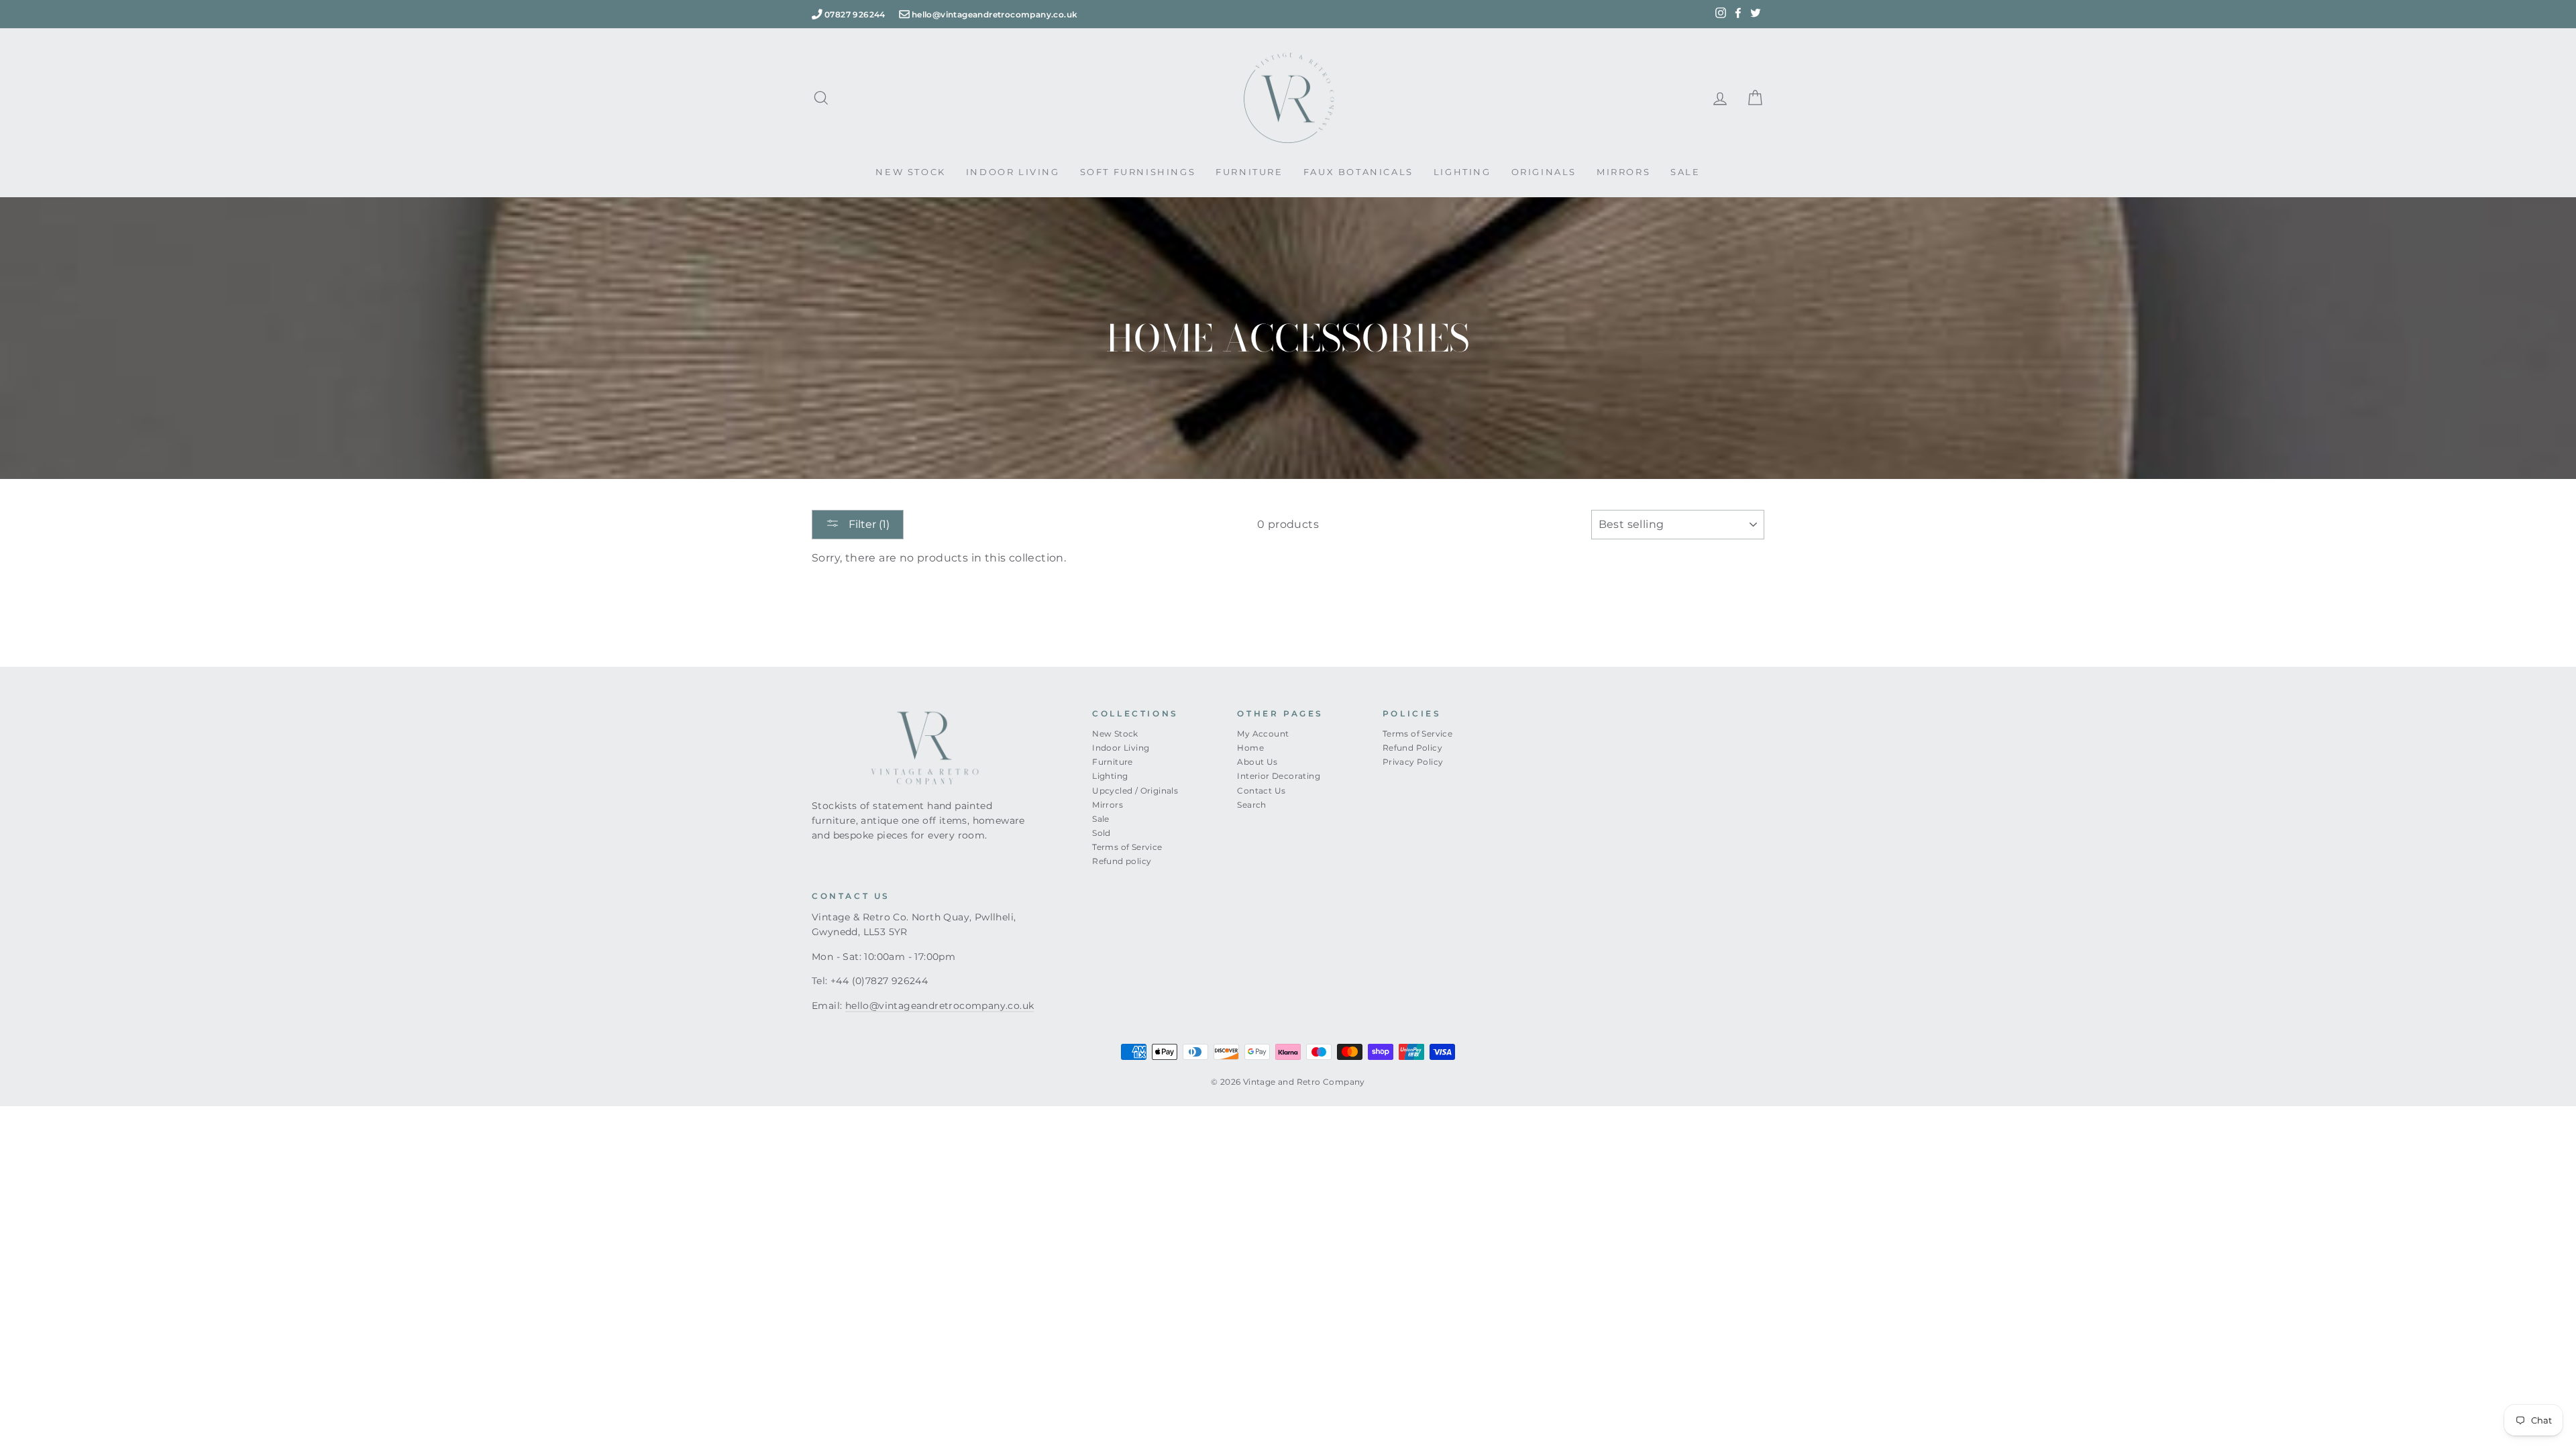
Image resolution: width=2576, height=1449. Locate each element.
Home (1250, 748)
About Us (1257, 762)
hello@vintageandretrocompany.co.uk (995, 14)
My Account (1263, 734)
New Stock (910, 172)
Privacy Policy (1413, 762)
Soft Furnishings (1138, 172)
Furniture (1249, 172)
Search (1251, 805)
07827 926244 (855, 14)
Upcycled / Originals (1135, 791)
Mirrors (1623, 172)
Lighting (1462, 172)
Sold (1102, 833)
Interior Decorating (1279, 776)
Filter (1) (868, 524)
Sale (1685, 172)
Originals (1544, 172)
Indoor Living (1013, 172)
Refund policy (1122, 861)
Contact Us (1261, 791)
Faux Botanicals (1358, 172)
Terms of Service (1127, 847)
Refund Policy (1412, 748)
